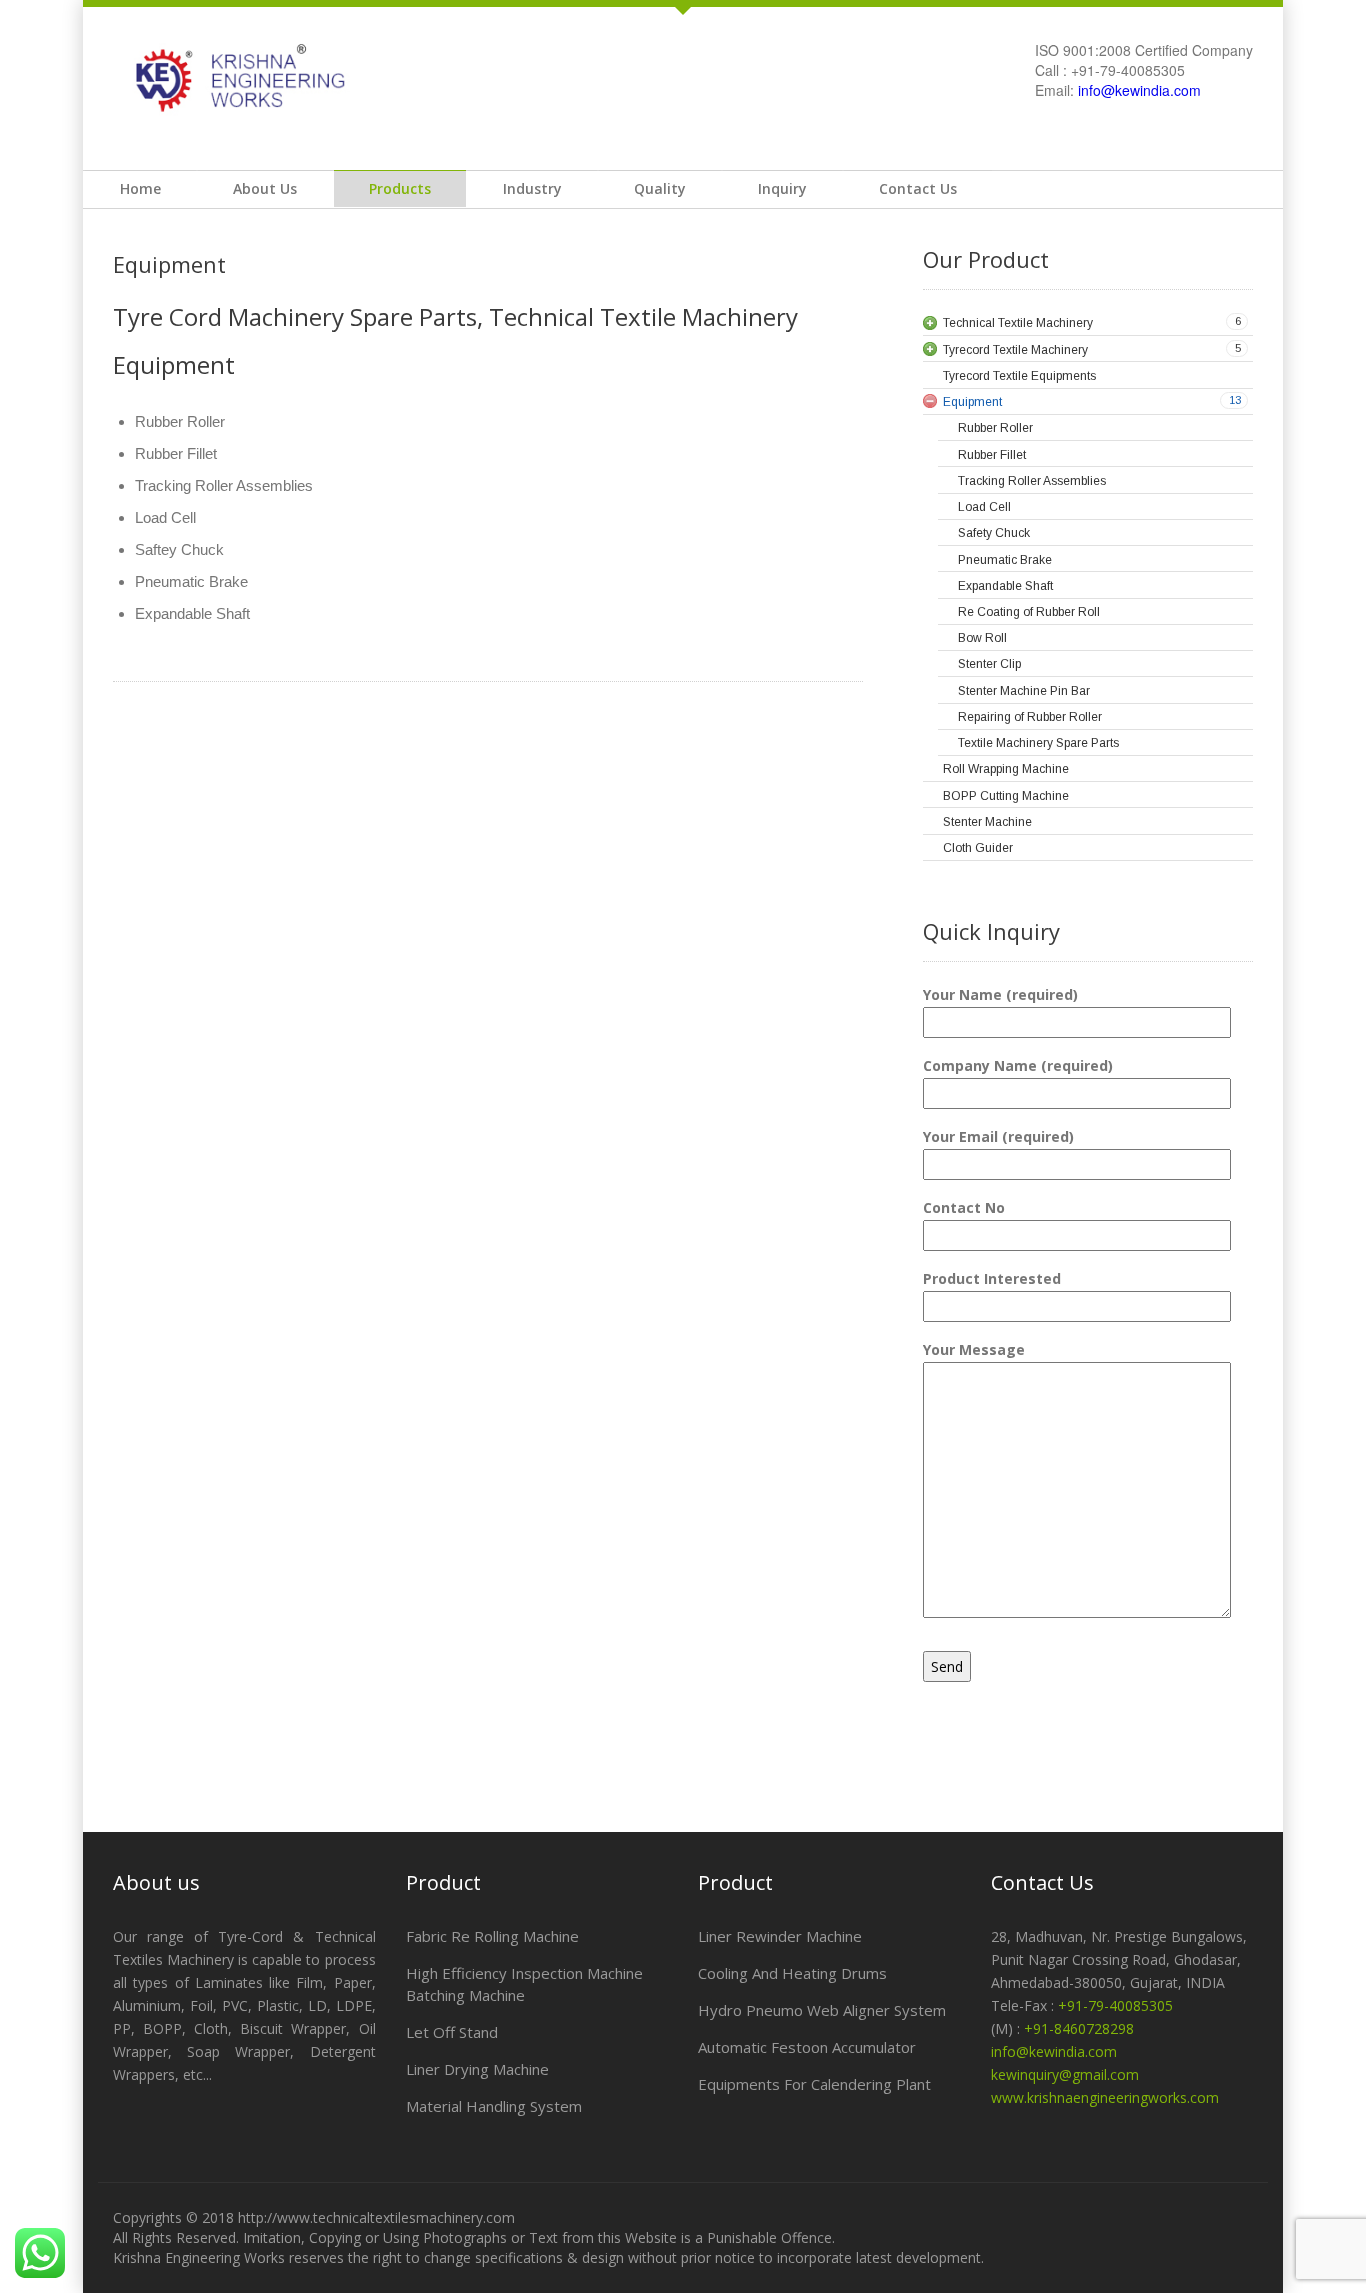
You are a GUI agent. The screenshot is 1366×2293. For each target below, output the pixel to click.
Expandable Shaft (192, 613)
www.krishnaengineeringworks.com (1105, 2097)
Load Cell (165, 517)
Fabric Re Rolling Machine (492, 1936)
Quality (660, 188)
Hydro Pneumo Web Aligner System (822, 2010)
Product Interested (992, 1278)
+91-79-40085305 (1115, 2005)
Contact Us (918, 188)
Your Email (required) (998, 1136)
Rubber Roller (180, 421)
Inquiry (782, 188)
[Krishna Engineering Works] (232, 77)
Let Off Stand (452, 2032)
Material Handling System (494, 2106)
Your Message (974, 1349)
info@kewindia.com (1139, 90)
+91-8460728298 (1079, 2028)
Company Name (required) (1018, 1065)
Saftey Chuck (179, 549)
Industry (532, 188)
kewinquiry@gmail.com (1065, 2074)
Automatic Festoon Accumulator (807, 2047)
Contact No (964, 1207)
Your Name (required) (1000, 994)
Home (140, 188)
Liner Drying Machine (477, 2069)
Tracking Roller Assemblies (224, 485)
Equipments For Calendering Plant (814, 2084)
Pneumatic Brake (191, 581)
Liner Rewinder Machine (780, 1936)
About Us (265, 188)
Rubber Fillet (176, 453)
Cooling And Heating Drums (792, 1973)
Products (400, 188)
